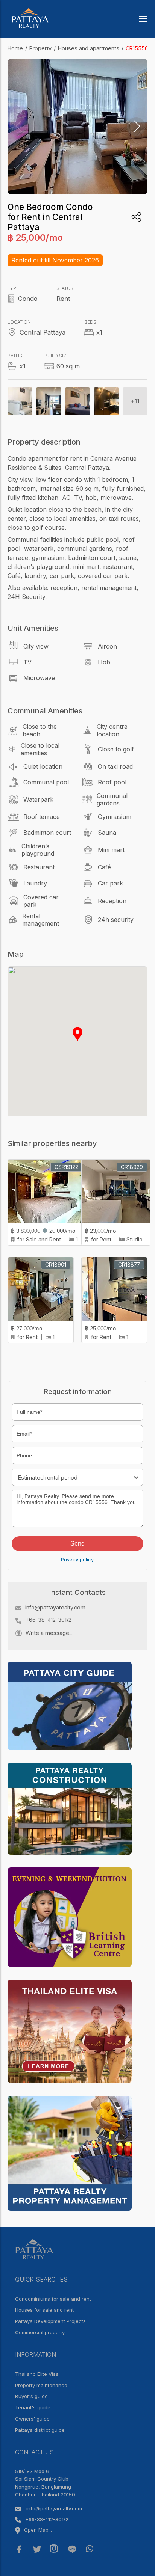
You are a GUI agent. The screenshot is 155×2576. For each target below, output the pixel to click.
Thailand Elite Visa (37, 2374)
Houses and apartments (89, 48)
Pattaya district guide (40, 2430)
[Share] (136, 217)
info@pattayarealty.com (55, 1607)
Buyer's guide (31, 2396)
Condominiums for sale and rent (53, 2299)
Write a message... (49, 1633)
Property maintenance (41, 2385)
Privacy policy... (79, 1559)
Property (40, 48)
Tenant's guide (33, 2407)
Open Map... (38, 2530)
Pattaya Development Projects (50, 2321)
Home (15, 48)
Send (77, 1544)
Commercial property (40, 2332)
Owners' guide (32, 2419)
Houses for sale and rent (44, 2310)
